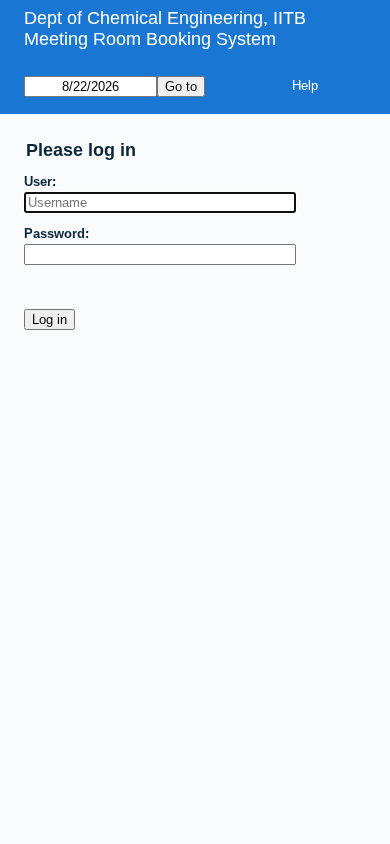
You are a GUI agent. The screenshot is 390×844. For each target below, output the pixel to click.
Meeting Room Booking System (150, 39)
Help (305, 85)
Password (54, 233)
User (38, 181)
